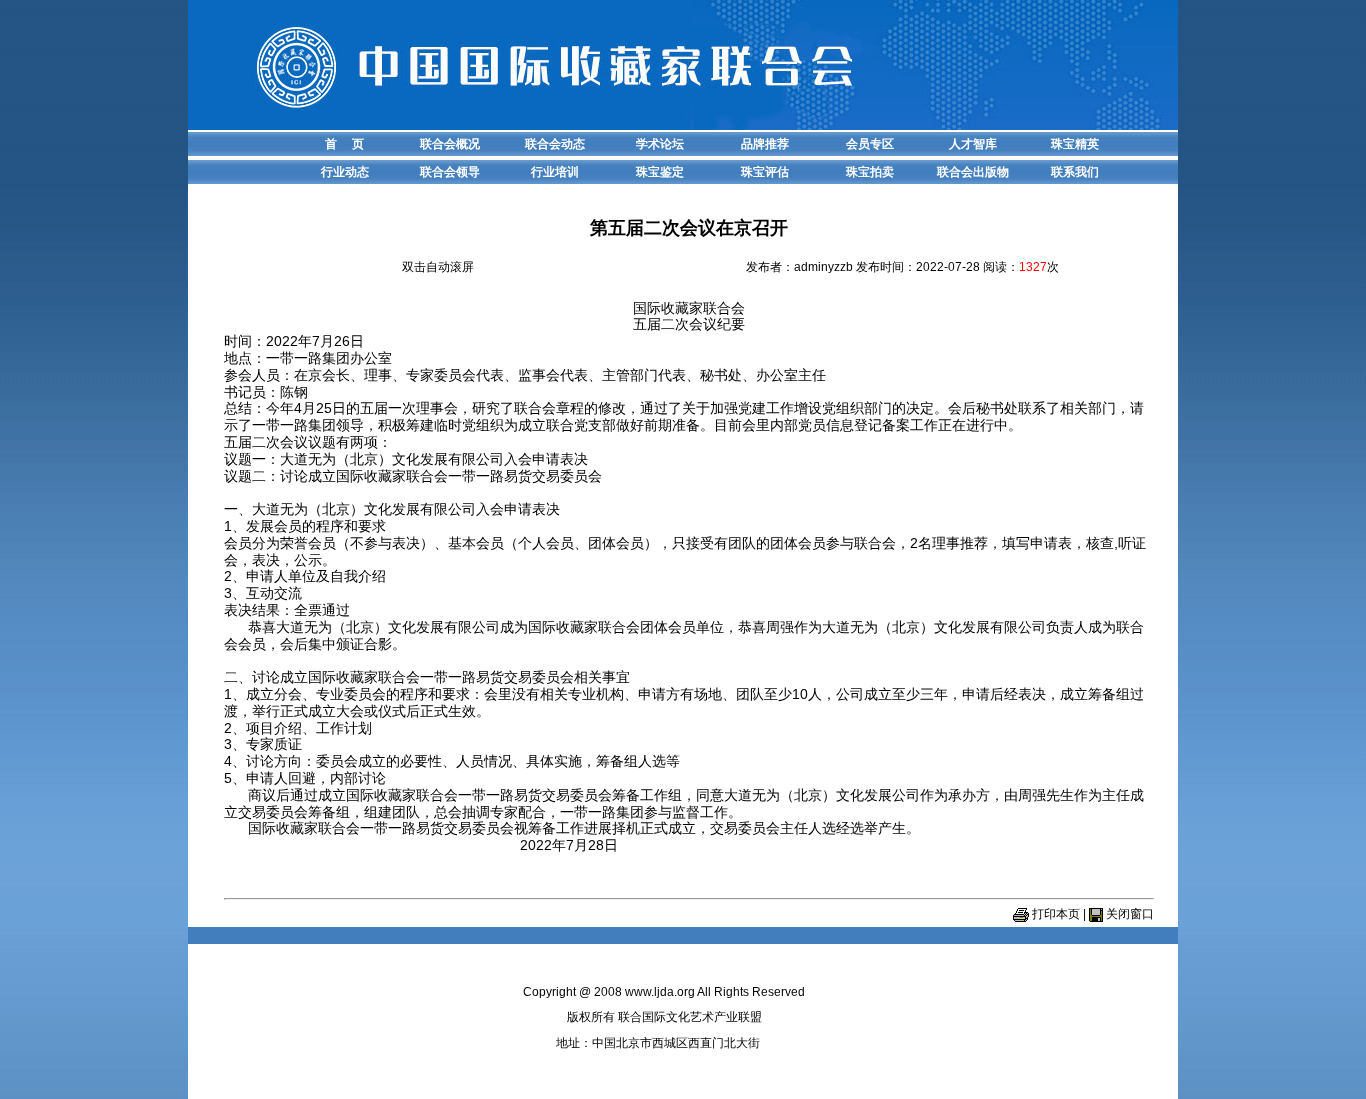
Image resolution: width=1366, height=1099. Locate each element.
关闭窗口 (1130, 914)
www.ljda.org (660, 992)
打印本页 (1056, 914)
